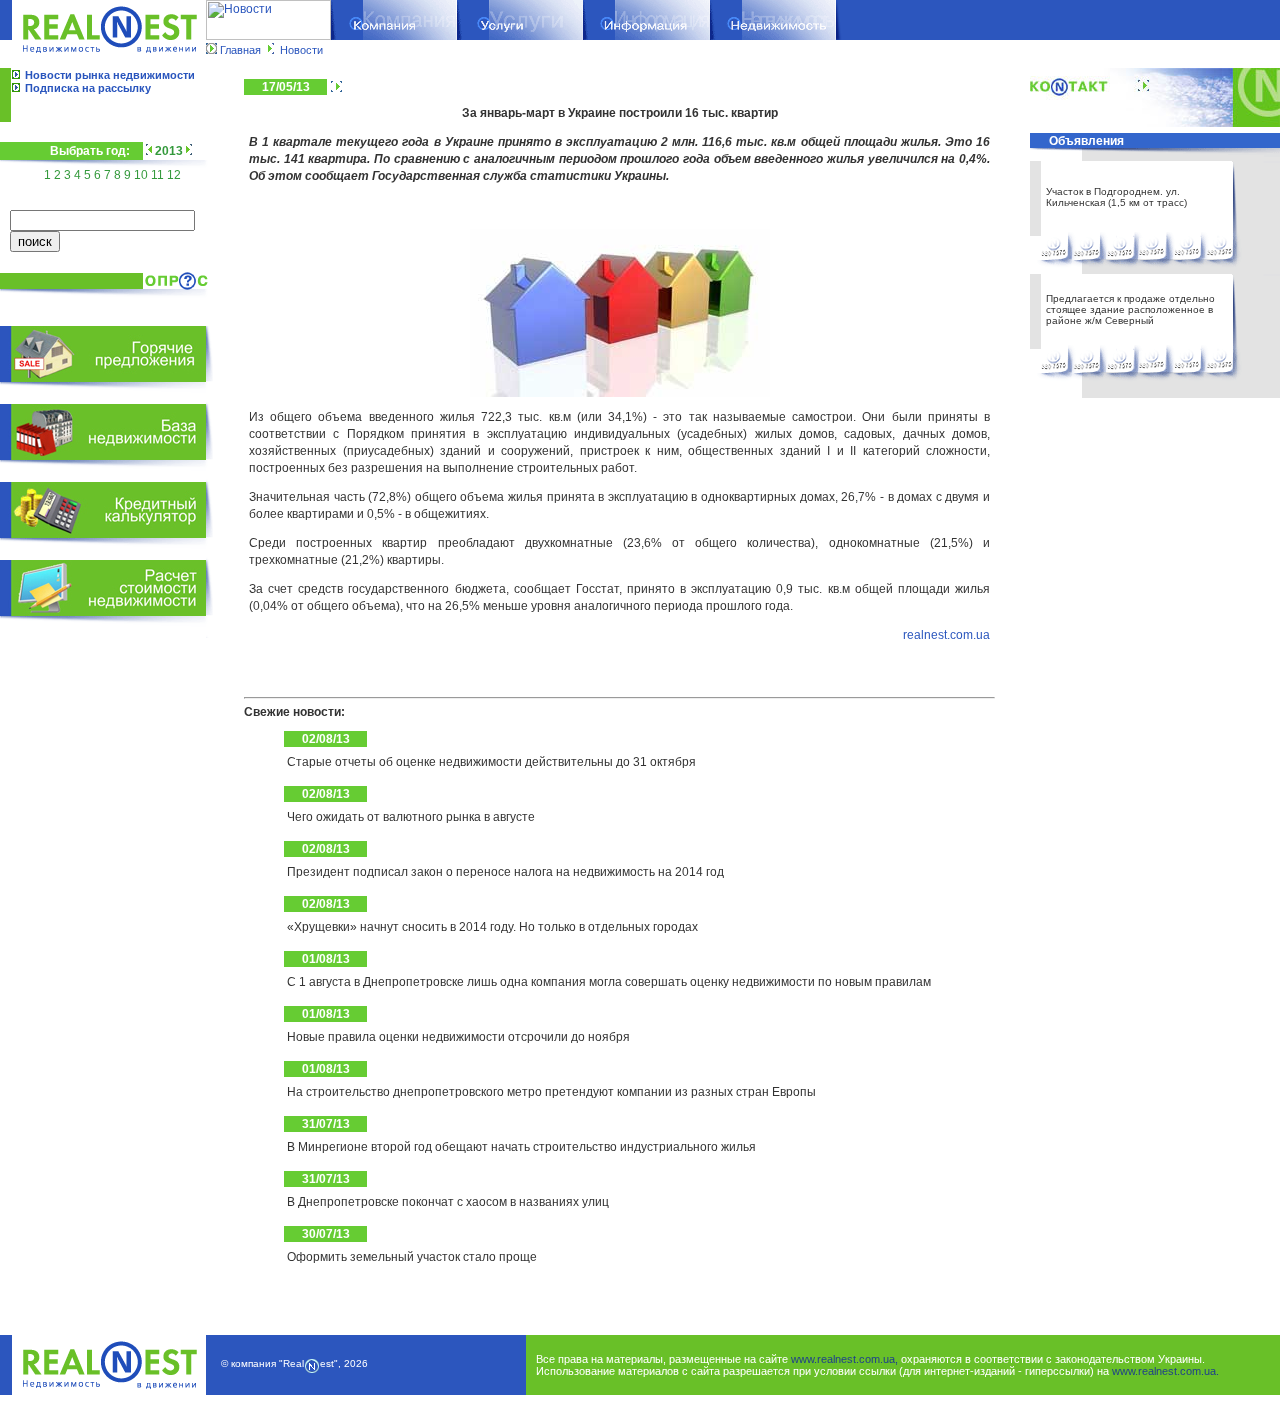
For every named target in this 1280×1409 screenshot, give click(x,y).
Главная (240, 50)
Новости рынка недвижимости (110, 75)
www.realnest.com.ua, (844, 1359)
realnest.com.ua (946, 635)
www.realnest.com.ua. (1165, 1371)
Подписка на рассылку (88, 88)
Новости (301, 50)
